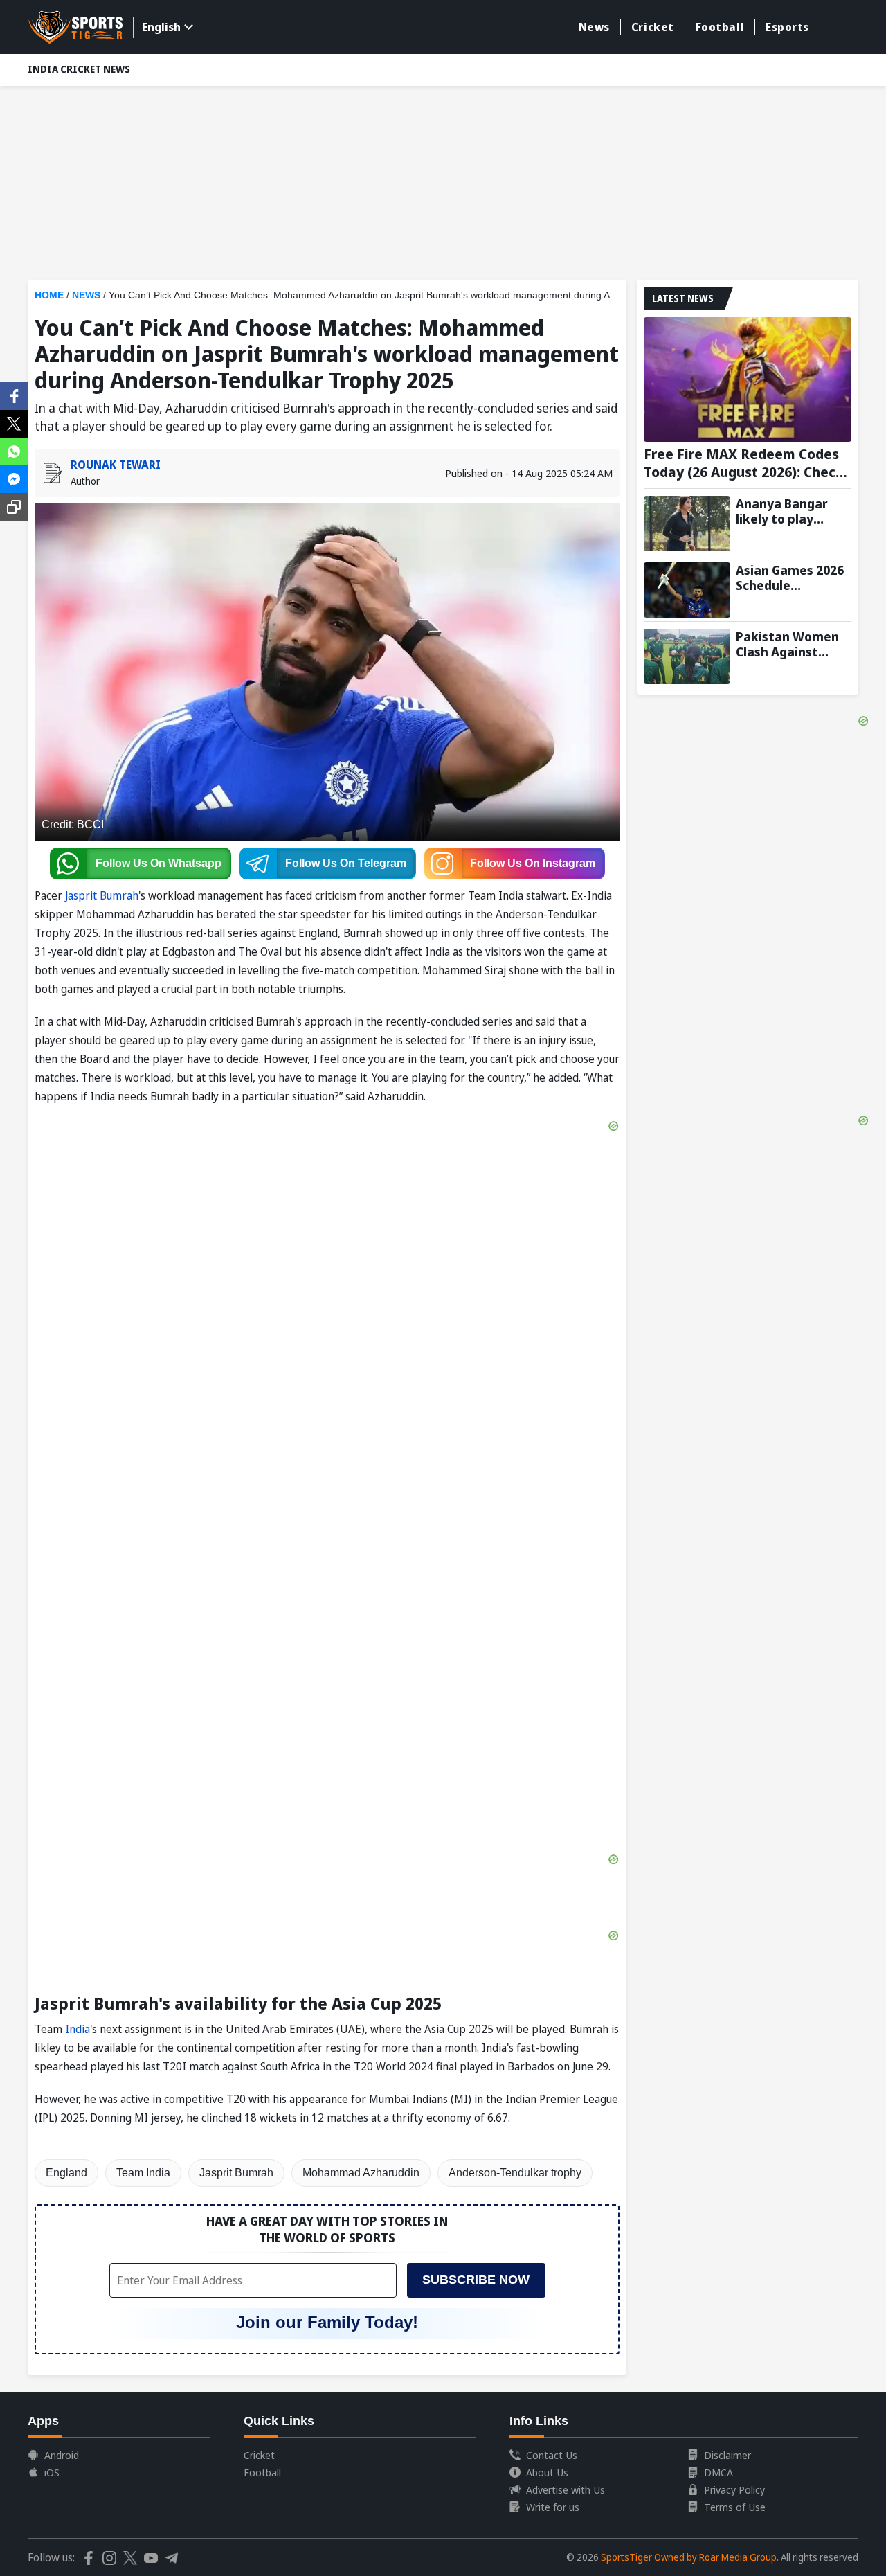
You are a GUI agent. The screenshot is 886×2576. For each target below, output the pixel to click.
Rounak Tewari (116, 465)
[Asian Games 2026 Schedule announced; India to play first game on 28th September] (687, 590)
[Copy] (14, 507)
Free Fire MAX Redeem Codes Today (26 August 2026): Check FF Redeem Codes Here (744, 463)
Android (62, 2455)
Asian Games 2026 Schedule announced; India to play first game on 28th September (790, 578)
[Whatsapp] (14, 450)
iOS (52, 2472)
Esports (787, 27)
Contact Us (552, 2455)
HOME (49, 295)
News (594, 27)
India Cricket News (79, 69)
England (66, 2173)
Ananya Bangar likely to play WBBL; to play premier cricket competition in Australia (783, 511)
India (78, 2029)
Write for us (553, 2507)
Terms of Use (735, 2507)
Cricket (653, 27)
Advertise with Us (566, 2489)
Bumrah (119, 895)
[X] (14, 422)
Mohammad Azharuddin (361, 2173)
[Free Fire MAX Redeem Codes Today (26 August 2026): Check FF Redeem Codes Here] (748, 379)
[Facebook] (14, 395)
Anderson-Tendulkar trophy (515, 2173)
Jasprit (82, 895)
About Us (547, 2472)
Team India (143, 2173)
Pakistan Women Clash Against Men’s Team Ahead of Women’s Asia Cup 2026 (792, 644)
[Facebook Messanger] (14, 478)
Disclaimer (727, 2455)
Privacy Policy (734, 2489)
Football (720, 27)
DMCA (718, 2472)
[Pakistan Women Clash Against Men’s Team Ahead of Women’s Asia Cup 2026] (687, 656)
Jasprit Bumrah (236, 2173)
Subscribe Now (476, 2280)
